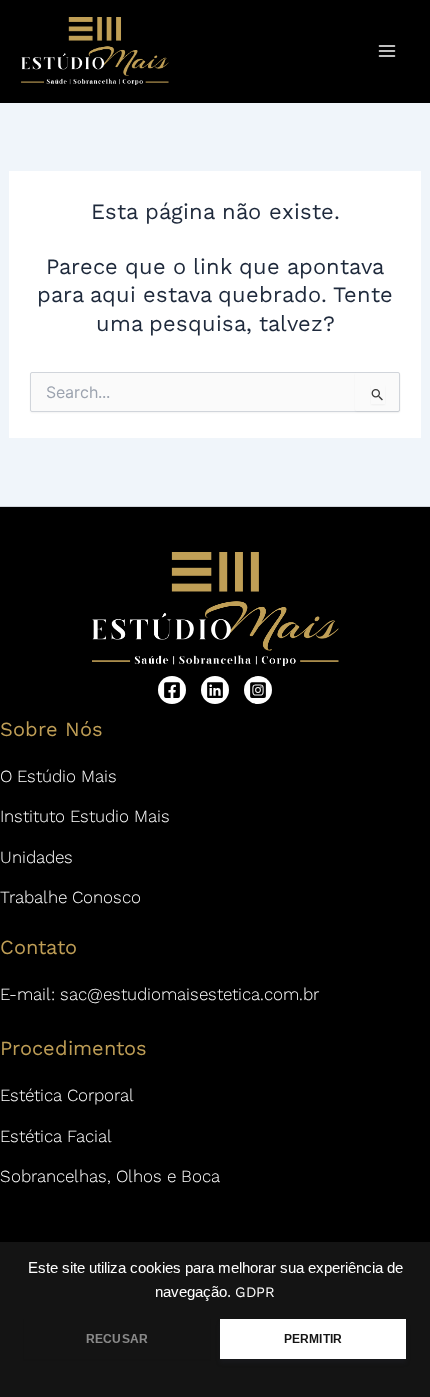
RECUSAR (117, 1339)
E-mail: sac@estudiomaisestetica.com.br (159, 994)
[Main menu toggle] (388, 51)
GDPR (255, 1292)
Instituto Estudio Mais (85, 816)
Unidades (36, 857)
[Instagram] (258, 690)
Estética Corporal (67, 1095)
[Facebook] (172, 690)
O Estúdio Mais (58, 776)
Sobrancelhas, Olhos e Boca (110, 1176)
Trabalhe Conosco (70, 897)
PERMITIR (313, 1339)
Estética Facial (56, 1136)
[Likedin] (215, 690)
